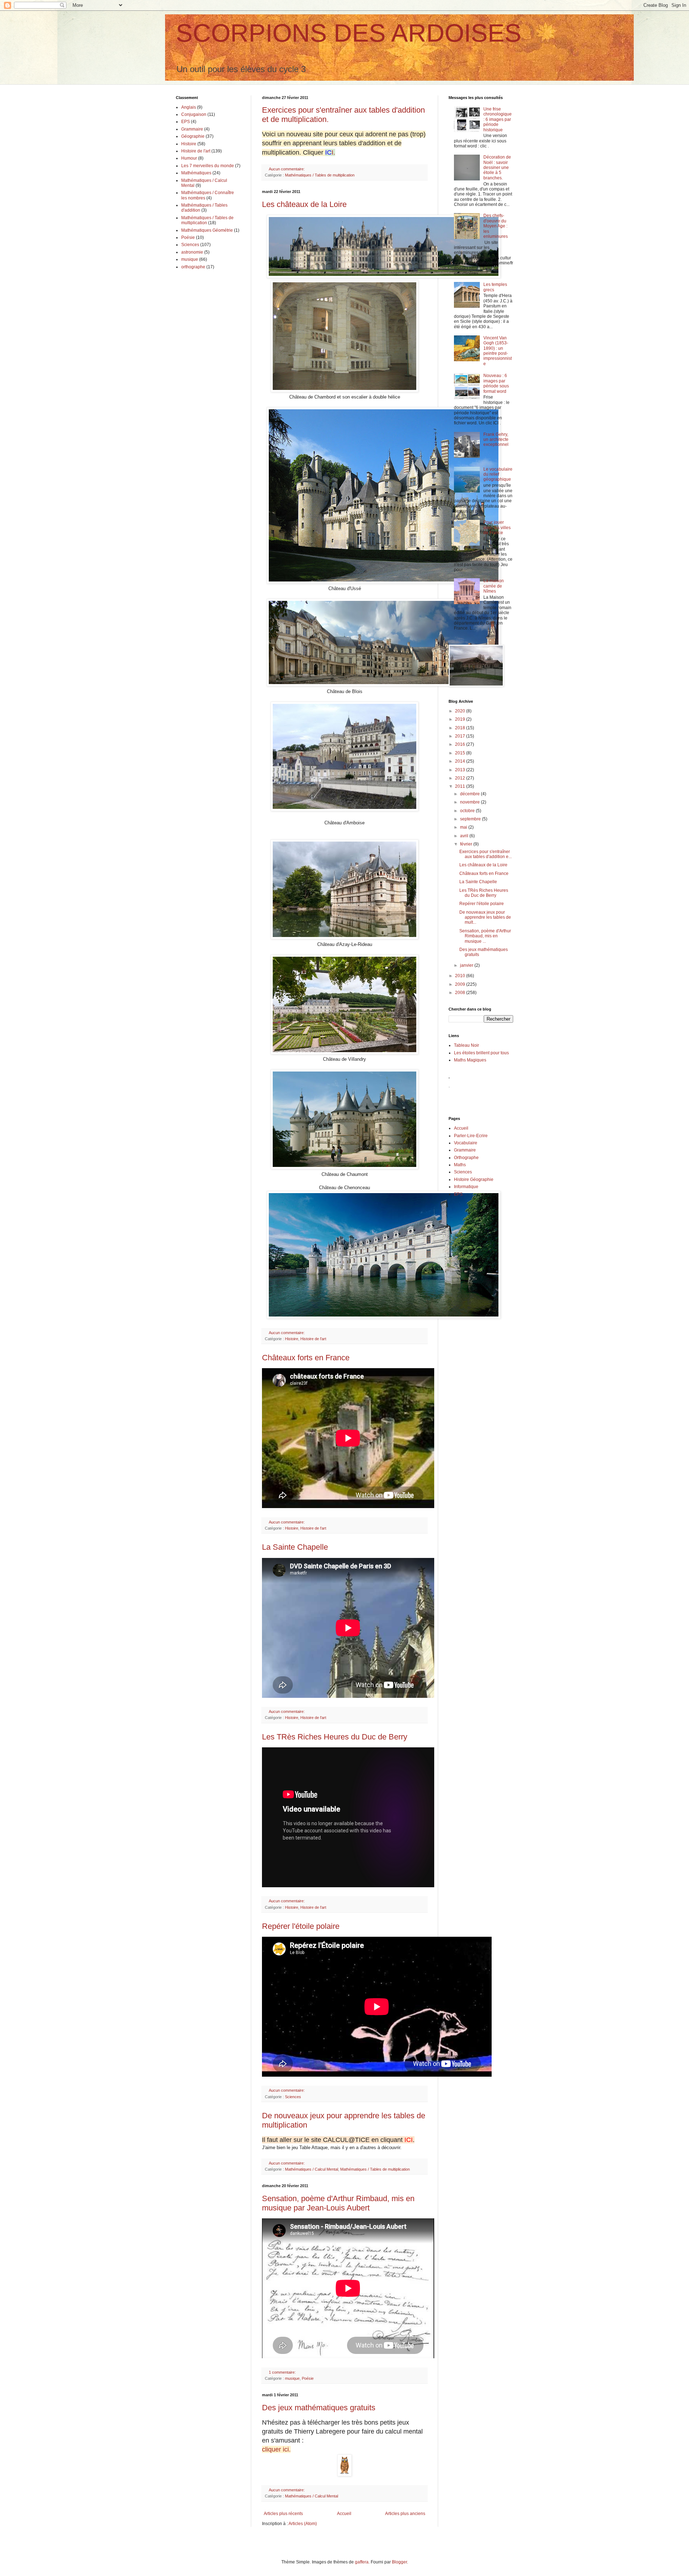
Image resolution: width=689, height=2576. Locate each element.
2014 (461, 761)
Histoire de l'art (313, 1339)
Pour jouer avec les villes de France (497, 528)
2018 (461, 728)
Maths (460, 1165)
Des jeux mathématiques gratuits (319, 2408)
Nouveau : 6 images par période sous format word (496, 383)
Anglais (189, 107)
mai (464, 827)
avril (465, 836)
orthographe (193, 267)
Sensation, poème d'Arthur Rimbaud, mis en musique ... (485, 936)
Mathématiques (196, 173)
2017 (461, 736)
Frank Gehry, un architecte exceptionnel (496, 440)
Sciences (293, 2097)
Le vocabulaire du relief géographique (498, 474)
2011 (461, 786)
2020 (461, 711)
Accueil (344, 2514)
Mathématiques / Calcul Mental (311, 2169)
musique (292, 2378)
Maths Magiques (470, 1060)
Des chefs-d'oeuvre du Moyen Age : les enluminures (496, 226)
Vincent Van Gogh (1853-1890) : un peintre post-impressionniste (498, 351)
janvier (467, 965)
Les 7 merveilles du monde (208, 166)
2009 (461, 984)
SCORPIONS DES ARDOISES (349, 33)
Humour (189, 158)
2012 (461, 778)
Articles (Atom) (303, 2524)
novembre (470, 802)
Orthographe (466, 1158)
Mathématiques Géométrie (207, 230)
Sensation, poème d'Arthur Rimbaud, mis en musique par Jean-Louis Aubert (338, 2203)
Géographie (193, 136)
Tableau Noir (467, 1045)
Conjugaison (194, 114)
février (467, 844)
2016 (461, 744)
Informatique (466, 1187)
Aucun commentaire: (287, 169)
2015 (461, 753)
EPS (186, 122)
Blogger (399, 2562)
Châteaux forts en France (306, 1358)
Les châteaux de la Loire (304, 204)
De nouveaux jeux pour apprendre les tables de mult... (485, 917)
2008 (461, 993)
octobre (468, 811)
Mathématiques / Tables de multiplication (320, 175)
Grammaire (192, 129)
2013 (461, 770)
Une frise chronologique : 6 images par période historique (498, 119)
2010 (461, 976)
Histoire (292, 1339)
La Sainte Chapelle (295, 1547)
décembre (470, 794)
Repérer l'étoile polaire (301, 1926)
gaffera (362, 2562)
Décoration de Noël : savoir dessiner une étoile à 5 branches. (497, 168)
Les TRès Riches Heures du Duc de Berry (335, 1737)
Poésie (308, 2378)
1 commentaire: (283, 2372)
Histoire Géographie (474, 1179)
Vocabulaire (466, 1143)
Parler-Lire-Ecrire (471, 1136)
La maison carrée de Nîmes (494, 586)
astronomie (192, 252)
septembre (471, 819)
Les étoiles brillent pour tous (481, 1053)
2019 (461, 719)
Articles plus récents (283, 2514)
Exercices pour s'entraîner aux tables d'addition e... (486, 854)
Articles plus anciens (405, 2514)
